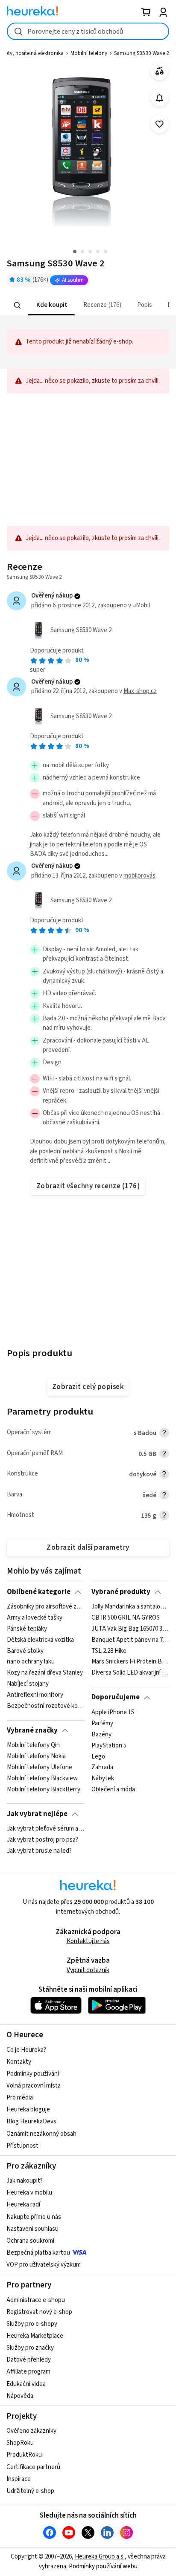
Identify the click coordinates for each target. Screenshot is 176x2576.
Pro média (20, 2098)
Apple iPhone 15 (113, 1713)
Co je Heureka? (26, 2050)
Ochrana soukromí (30, 2241)
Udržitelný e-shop (30, 2491)
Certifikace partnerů (33, 2467)
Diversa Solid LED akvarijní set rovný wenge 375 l (130, 1673)
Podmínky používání (33, 2074)
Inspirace (19, 2479)
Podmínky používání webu (103, 2566)
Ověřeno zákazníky (31, 2431)
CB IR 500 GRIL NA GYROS (126, 1618)
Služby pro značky (30, 2348)
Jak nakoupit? (25, 2181)
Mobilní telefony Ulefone (40, 1767)
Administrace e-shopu (36, 2300)
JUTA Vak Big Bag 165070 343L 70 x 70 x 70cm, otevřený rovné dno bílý (130, 1629)
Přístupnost (22, 2146)
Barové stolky (25, 1651)
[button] (51, 305)
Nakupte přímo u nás (34, 2217)
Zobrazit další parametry (88, 1548)
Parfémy (102, 1724)
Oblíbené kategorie (39, 1592)
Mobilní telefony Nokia (36, 1756)
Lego (98, 1756)
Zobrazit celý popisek (88, 1387)
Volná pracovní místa (34, 2086)
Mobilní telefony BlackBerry (44, 1790)
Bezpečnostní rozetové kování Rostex (45, 1706)
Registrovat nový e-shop (39, 2312)
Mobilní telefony (89, 53)
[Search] (18, 305)
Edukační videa (26, 2384)
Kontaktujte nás (88, 1941)
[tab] (51, 305)
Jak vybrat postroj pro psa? (43, 1840)
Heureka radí (23, 2205)
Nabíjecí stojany (28, 1684)
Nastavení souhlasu (32, 2229)
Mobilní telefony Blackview (42, 1779)
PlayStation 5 (109, 1745)
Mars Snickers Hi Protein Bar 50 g (130, 1662)
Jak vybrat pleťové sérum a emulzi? (45, 1829)
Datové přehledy (29, 2360)
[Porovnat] (160, 71)
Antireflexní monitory (35, 1695)
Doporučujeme (116, 1697)
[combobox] (88, 31)
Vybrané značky (32, 1730)
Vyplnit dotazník (88, 1970)
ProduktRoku (24, 2455)
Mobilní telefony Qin (33, 1745)
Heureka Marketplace (35, 2336)
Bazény (101, 1734)
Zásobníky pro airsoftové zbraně (45, 1607)
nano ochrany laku (31, 1662)
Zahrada (102, 1767)
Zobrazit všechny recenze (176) (88, 1186)
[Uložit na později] (160, 124)
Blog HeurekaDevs (31, 2121)
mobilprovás (139, 876)
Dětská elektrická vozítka (40, 1640)
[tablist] (88, 305)
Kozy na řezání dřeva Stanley (45, 1673)
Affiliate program (28, 2372)
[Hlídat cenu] (160, 98)
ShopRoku (20, 2443)
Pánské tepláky (27, 1629)
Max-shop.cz (140, 691)
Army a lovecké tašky (35, 1618)
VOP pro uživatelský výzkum (44, 2265)
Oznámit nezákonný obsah (41, 2134)
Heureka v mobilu (29, 2193)
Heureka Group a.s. (100, 2557)
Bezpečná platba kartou (38, 2253)
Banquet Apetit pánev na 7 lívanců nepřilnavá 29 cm (130, 1640)
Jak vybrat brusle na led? (39, 1851)
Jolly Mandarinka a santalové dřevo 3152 (130, 1607)
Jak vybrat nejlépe (37, 1814)
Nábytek (103, 1779)
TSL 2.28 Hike (109, 1651)
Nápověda (20, 2396)
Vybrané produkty (121, 1592)
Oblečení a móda (113, 1790)
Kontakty (19, 2062)
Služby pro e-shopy (32, 2324)
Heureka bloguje (28, 2110)
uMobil (141, 605)
